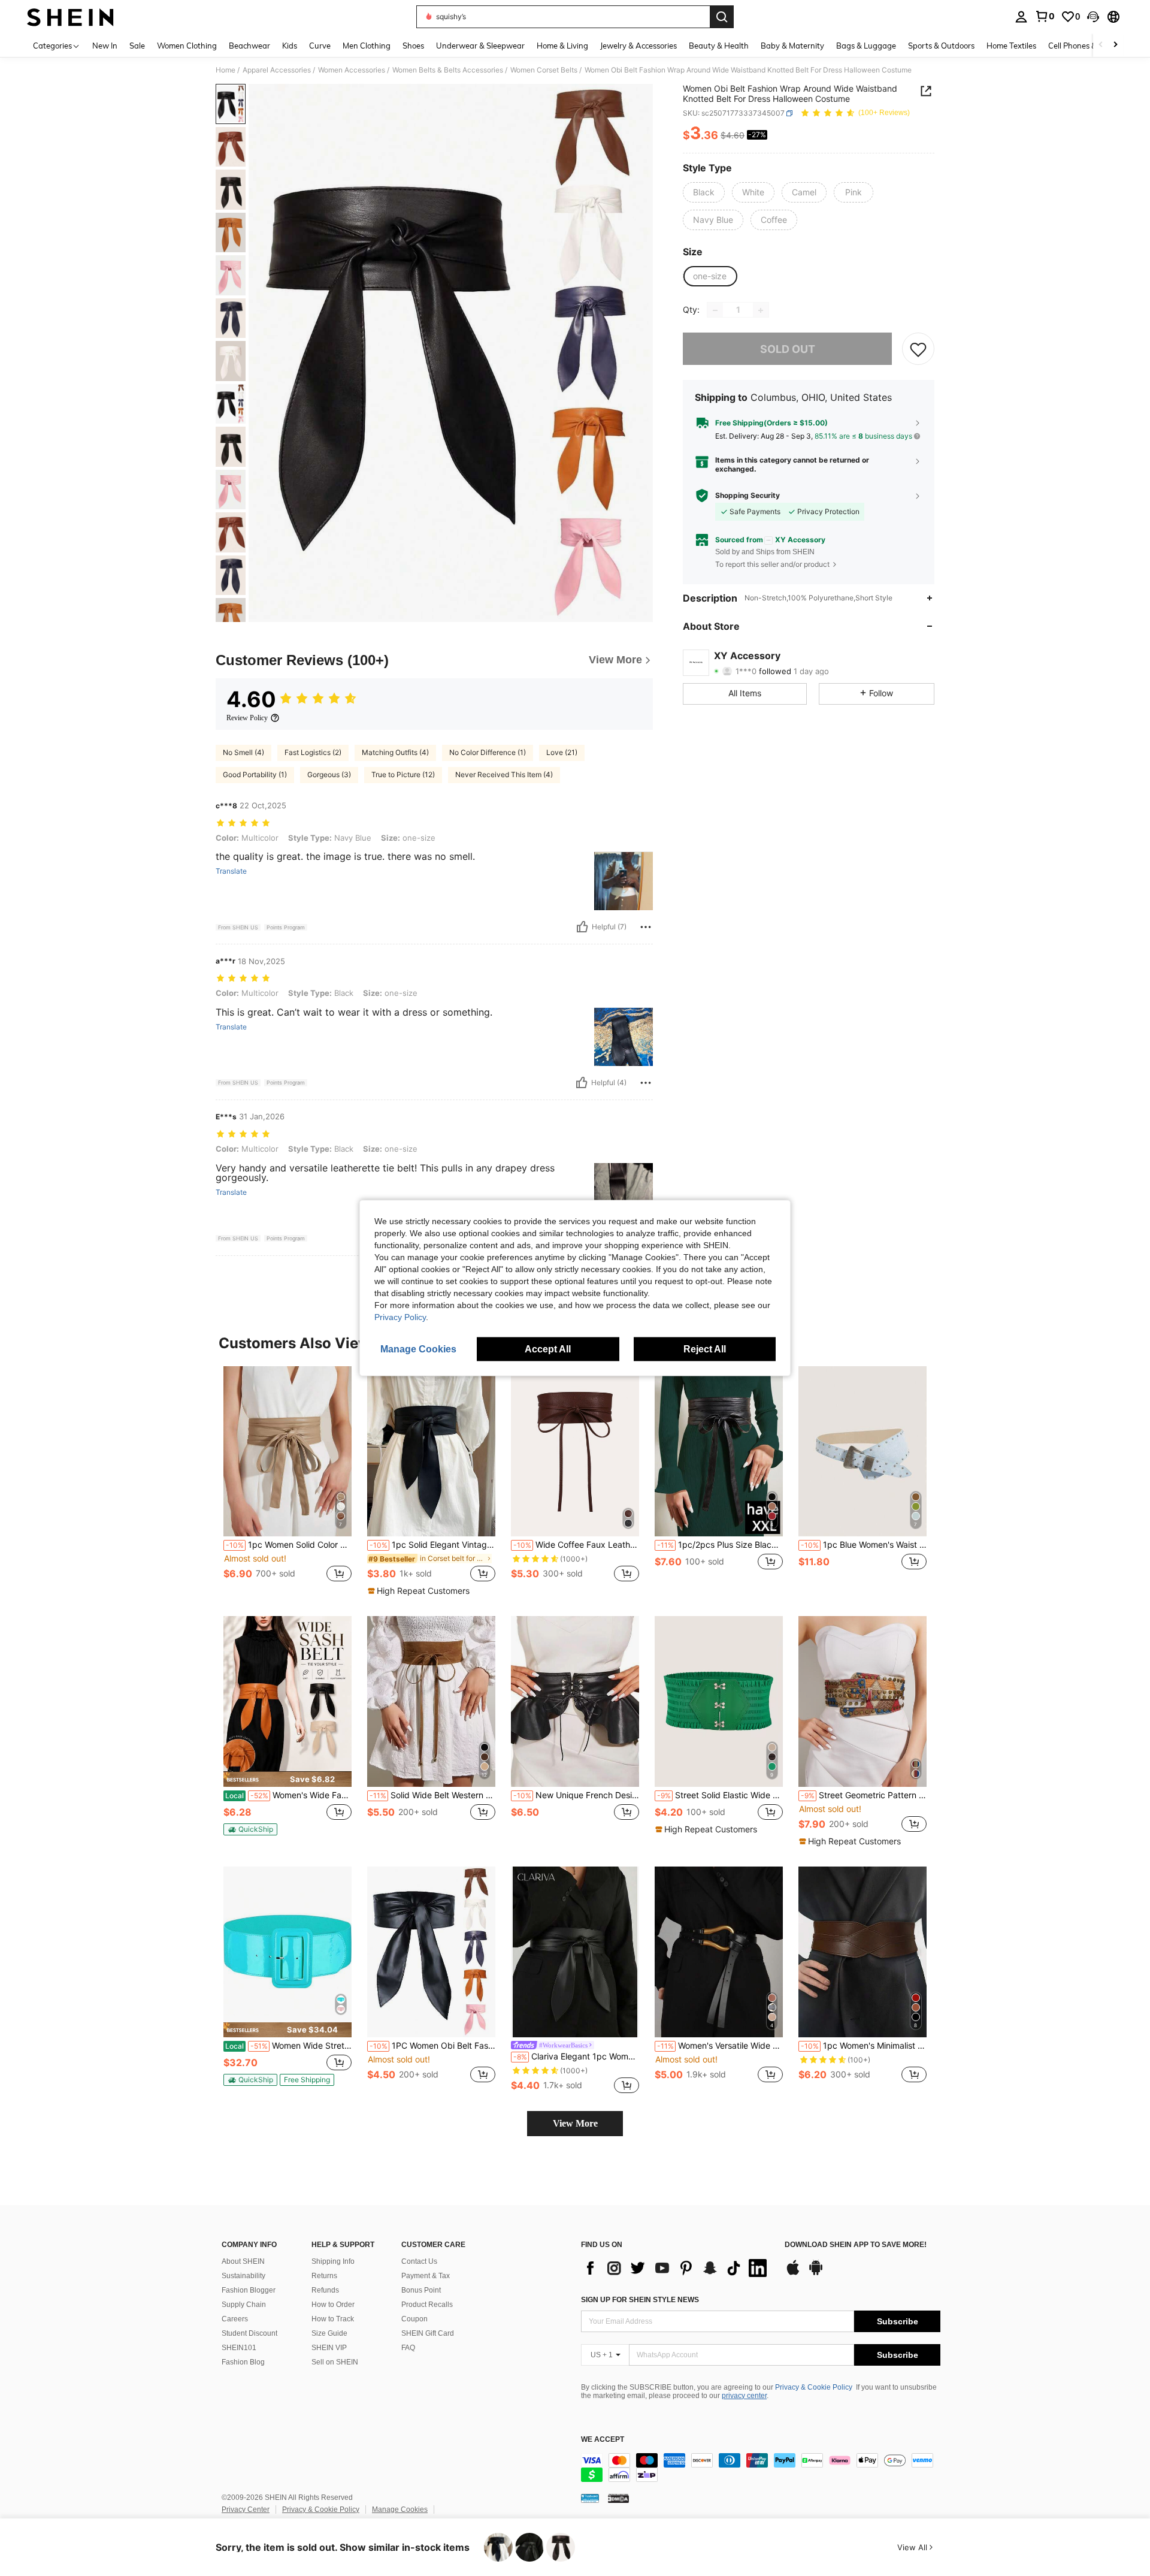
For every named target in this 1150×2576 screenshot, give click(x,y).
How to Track (333, 2319)
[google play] (816, 2273)
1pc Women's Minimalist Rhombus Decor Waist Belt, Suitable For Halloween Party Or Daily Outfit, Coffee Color (864, 2046)
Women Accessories (352, 70)
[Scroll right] (1115, 45)
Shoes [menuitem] (413, 46)
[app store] (793, 2273)
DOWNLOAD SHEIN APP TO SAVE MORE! (856, 2245)
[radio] (704, 192)
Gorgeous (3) (329, 774)
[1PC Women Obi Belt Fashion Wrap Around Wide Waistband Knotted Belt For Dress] (431, 1952)
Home (226, 70)
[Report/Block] (646, 927)
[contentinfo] (761, 2468)
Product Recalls (427, 2305)
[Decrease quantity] (715, 310)
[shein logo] (70, 17)
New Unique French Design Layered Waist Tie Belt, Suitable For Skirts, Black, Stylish (576, 1795)
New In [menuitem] (105, 46)
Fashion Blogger (249, 2290)
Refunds (325, 2290)
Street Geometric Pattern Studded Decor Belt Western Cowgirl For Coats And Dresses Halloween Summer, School (864, 1795)
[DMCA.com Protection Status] (618, 2498)
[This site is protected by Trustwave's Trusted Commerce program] (590, 2498)
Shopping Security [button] (747, 496)
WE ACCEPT (603, 2440)
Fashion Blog (243, 2362)
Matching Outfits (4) (395, 752)
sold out (788, 349)
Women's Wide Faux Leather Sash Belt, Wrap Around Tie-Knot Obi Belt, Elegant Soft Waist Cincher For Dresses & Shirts (288, 1795)
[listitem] (287, 1481)
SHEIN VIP (329, 2348)
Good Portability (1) (255, 774)
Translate (231, 871)
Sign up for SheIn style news (640, 2300)
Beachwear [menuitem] (249, 46)
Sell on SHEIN (335, 2362)
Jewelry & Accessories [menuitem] (638, 46)
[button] (1093, 17)
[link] (1045, 16)
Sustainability (243, 2276)
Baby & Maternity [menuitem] (792, 46)
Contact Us (419, 2261)
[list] (677, 2268)
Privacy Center (246, 2509)
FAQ (408, 2348)
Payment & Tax (426, 2276)
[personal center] (1021, 17)
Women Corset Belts (544, 70)
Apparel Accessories (277, 70)
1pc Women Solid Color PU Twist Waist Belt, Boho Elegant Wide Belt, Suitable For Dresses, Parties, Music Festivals (289, 1545)
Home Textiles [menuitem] (1011, 46)
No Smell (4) (243, 752)
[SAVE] (918, 349)
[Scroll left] (1101, 45)
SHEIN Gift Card (428, 2333)
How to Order (333, 2305)
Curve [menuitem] (320, 46)
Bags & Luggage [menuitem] (866, 46)
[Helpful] (582, 927)
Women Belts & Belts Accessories (448, 70)
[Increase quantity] (761, 310)
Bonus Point (421, 2290)
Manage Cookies (400, 2509)
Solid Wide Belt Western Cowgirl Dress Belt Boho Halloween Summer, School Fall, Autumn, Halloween (432, 1795)
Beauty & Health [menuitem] (719, 46)
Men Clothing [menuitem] (367, 46)
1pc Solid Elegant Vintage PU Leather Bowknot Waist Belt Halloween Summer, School (432, 1545)
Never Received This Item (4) (504, 774)
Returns (324, 2276)
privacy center (744, 2396)
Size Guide (329, 2333)
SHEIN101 (239, 2348)
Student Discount (249, 2333)
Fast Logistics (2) (313, 752)
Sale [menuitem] (137, 46)
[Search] (722, 17)
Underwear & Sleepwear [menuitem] (480, 46)
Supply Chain (244, 2305)
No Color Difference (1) (488, 752)
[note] (420, 1591)
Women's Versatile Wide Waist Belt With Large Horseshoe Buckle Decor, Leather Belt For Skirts (720, 2046)
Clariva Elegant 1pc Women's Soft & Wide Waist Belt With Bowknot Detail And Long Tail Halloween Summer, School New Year (576, 2056)
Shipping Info (333, 2261)
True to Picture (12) (403, 774)
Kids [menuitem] (290, 46)
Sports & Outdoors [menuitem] (941, 46)
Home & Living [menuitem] (562, 46)
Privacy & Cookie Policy (814, 2387)
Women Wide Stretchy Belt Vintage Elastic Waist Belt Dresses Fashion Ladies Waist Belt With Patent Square (288, 2046)
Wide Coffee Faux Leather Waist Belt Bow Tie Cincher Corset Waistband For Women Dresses (576, 1545)
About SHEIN (243, 2261)
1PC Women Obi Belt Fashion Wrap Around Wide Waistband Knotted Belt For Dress (432, 2046)
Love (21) (562, 752)
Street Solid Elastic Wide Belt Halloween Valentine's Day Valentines (720, 1795)
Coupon (414, 2319)
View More (575, 2123)
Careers (235, 2319)
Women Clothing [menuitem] (187, 46)
